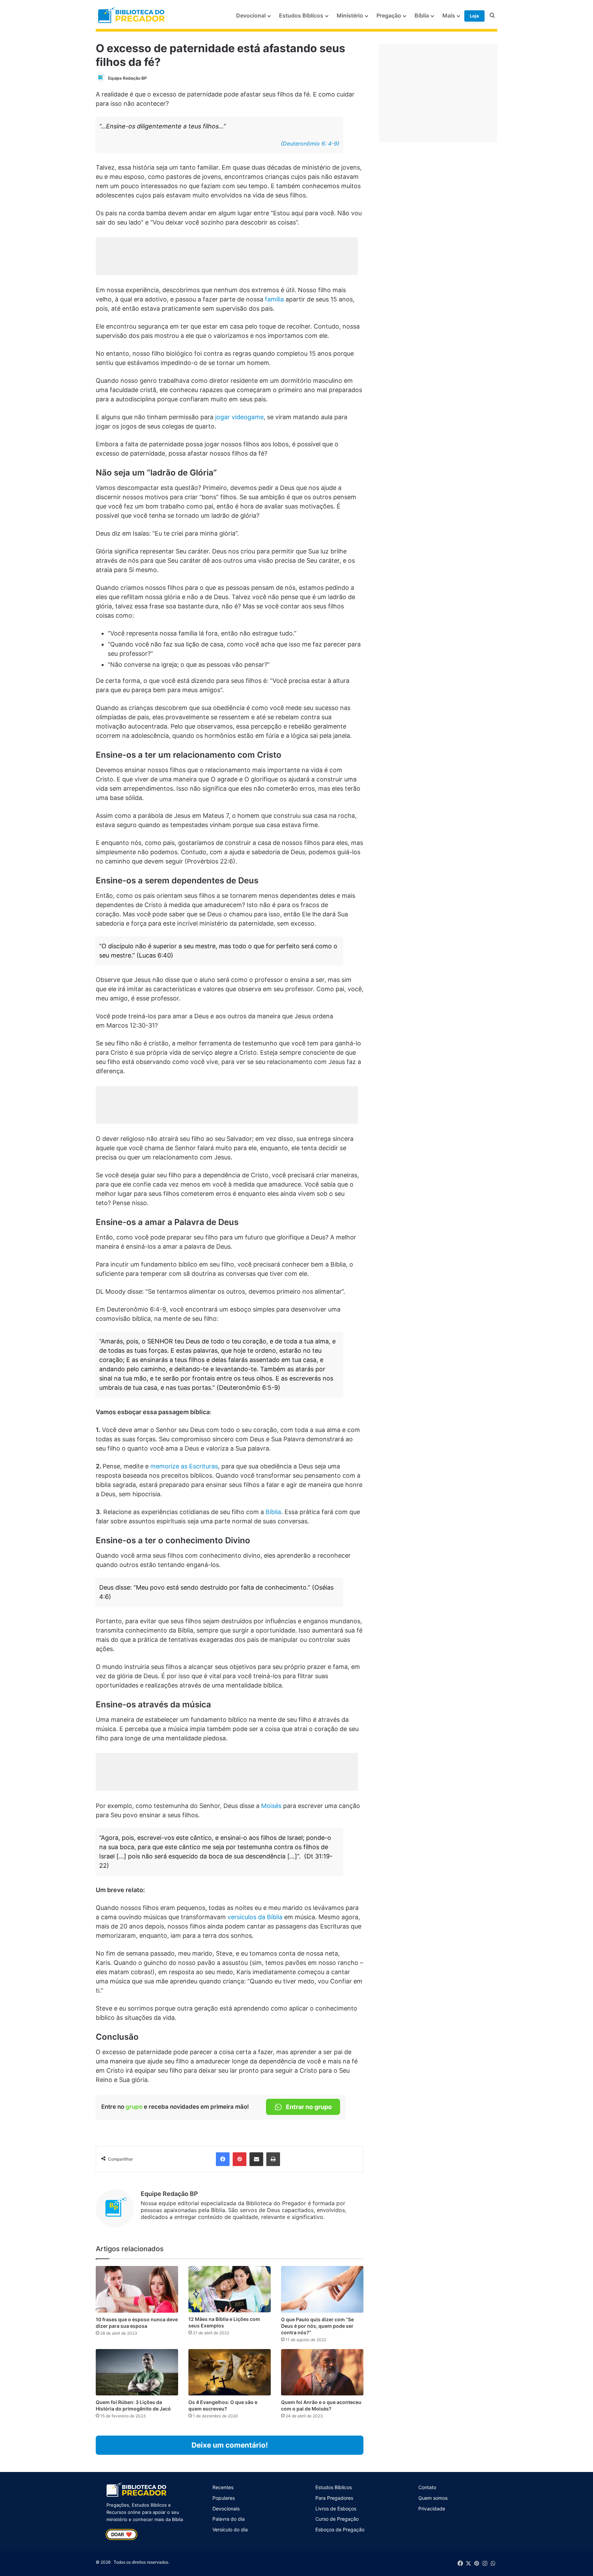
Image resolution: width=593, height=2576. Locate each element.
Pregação (389, 15)
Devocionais (226, 2509)
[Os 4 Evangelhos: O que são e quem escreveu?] (230, 2372)
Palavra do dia (229, 2519)
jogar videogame (239, 417)
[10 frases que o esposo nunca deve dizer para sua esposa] (137, 2289)
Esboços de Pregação (340, 2529)
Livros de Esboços (336, 2509)
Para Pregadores (334, 2498)
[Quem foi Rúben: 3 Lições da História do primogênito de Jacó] (137, 2372)
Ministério (350, 15)
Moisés (271, 1806)
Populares (224, 2498)
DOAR (121, 2534)
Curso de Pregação (337, 2519)
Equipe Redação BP (127, 78)
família (274, 299)
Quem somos (433, 2498)
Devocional (251, 15)
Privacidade (432, 2509)
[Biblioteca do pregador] (132, 16)
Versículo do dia (230, 2529)
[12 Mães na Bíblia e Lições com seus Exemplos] (230, 2289)
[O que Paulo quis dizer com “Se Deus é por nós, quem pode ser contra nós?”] (322, 2289)
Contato (427, 2487)
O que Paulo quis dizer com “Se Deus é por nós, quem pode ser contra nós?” (317, 2326)
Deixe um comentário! (230, 2445)
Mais (449, 15)
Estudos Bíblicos (301, 15)
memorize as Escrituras (184, 1466)
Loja (474, 16)
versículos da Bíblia (255, 1917)
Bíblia (422, 15)
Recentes (223, 2487)
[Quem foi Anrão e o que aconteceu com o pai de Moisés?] (322, 2372)
